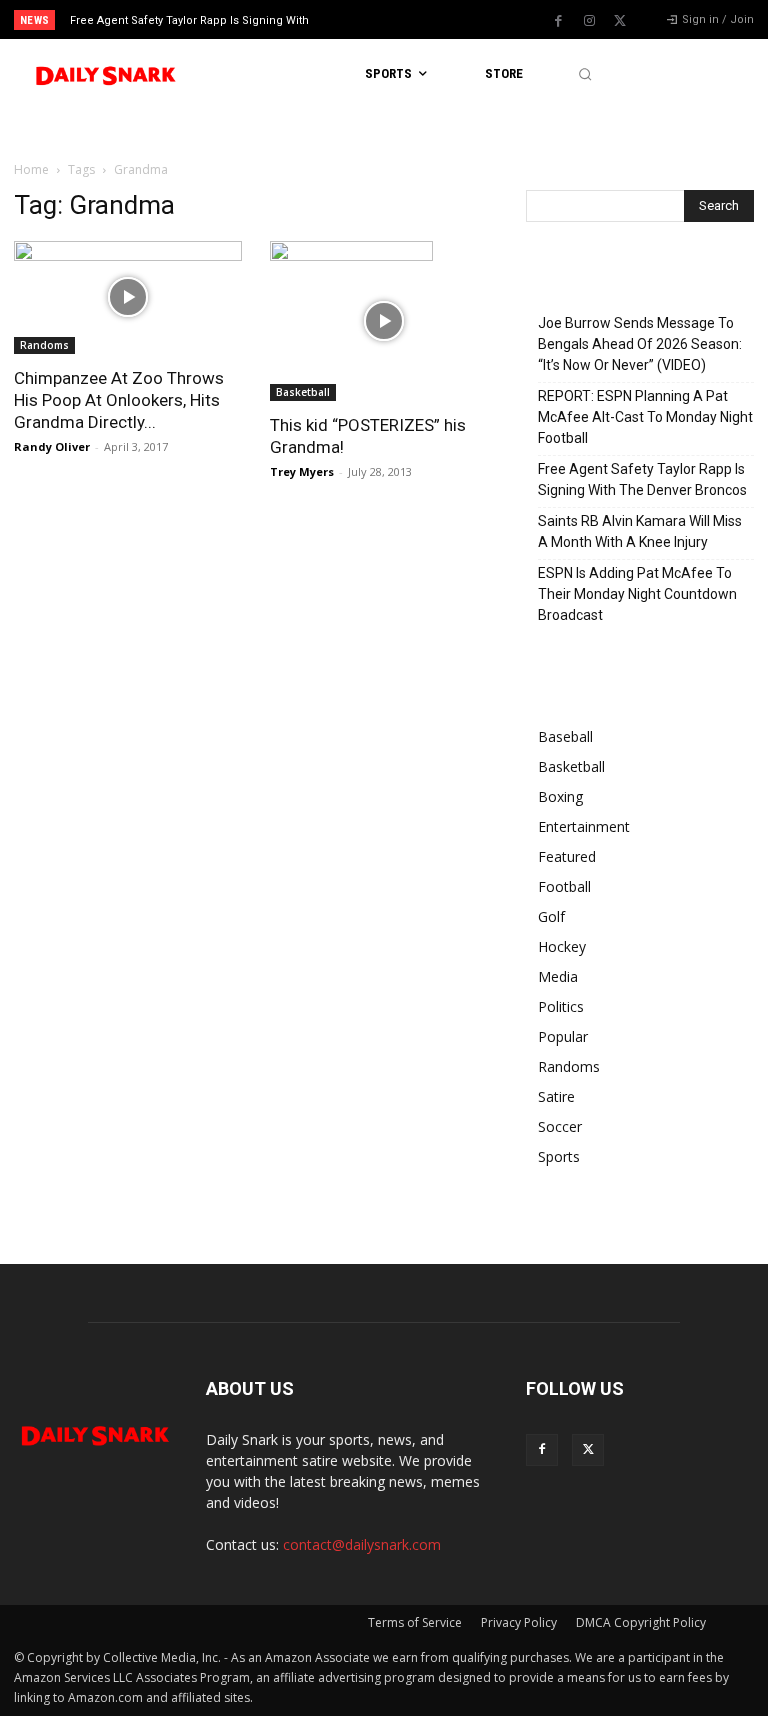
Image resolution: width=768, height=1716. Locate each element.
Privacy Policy (519, 1622)
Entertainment (584, 826)
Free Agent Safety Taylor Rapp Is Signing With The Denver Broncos (642, 479)
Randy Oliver (52, 446)
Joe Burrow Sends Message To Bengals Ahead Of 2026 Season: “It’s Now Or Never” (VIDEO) (640, 344)
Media (558, 976)
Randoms (44, 345)
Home (31, 169)
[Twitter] (620, 21)
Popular (563, 1036)
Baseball (565, 736)
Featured (567, 856)
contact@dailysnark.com (362, 1544)
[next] (421, 19)
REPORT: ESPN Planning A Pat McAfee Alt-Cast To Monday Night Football (645, 417)
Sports (559, 1156)
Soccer (560, 1126)
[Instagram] (589, 21)
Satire (556, 1096)
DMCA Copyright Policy (641, 1622)
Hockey (562, 946)
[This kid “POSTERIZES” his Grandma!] (384, 321)
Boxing (560, 796)
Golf (551, 916)
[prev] (389, 19)
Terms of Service (415, 1622)
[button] (584, 74)
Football (564, 886)
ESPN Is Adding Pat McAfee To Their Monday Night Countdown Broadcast (637, 594)
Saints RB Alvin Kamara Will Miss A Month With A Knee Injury (640, 531)
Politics (561, 1006)
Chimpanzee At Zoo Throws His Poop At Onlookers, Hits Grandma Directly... (119, 400)
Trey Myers (302, 471)
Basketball (303, 392)
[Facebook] (558, 21)
